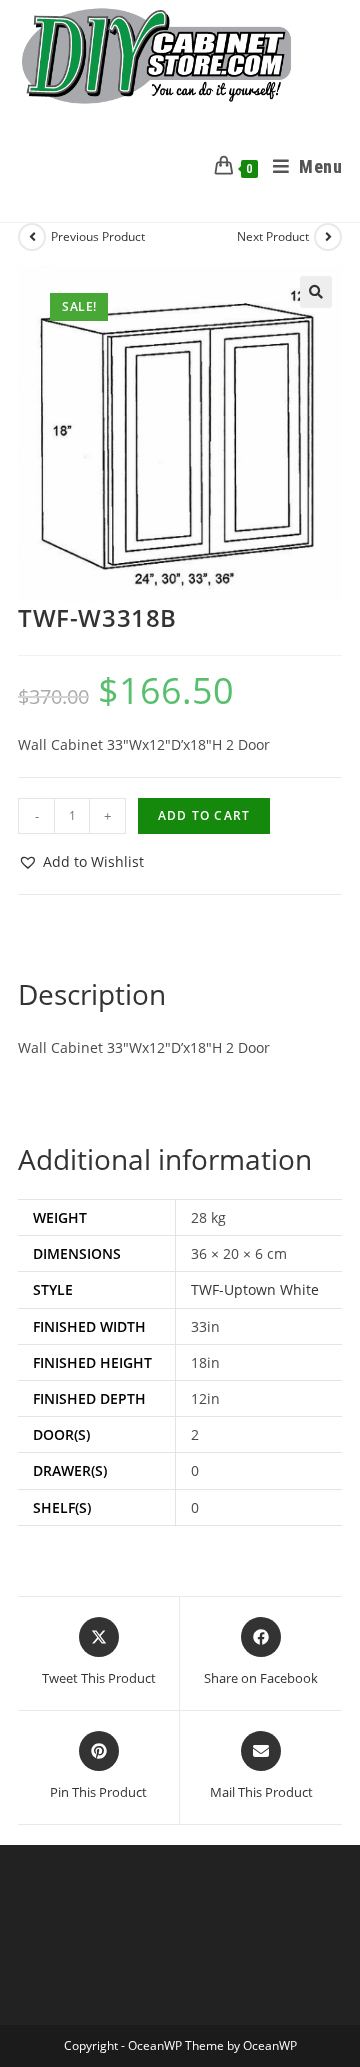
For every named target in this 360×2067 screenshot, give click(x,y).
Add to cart (204, 815)
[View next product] (328, 237)
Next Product (273, 236)
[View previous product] (32, 237)
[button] (316, 292)
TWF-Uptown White (255, 1289)
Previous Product (98, 236)
